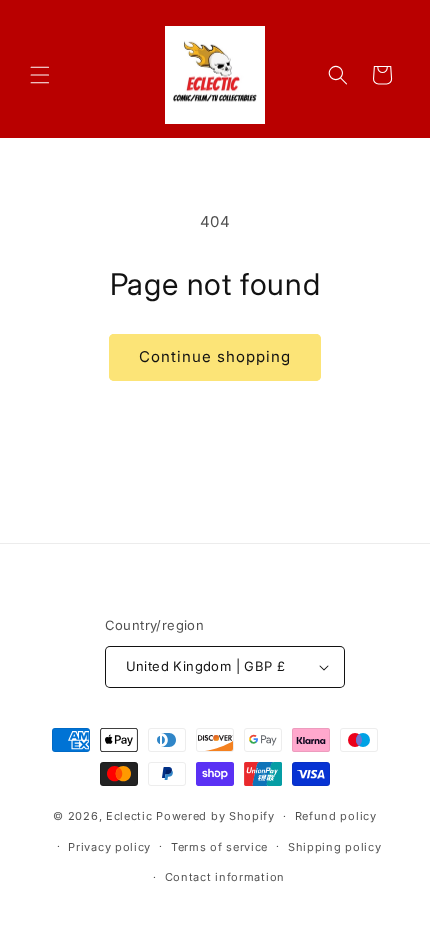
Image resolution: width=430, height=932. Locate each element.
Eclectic (129, 816)
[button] (40, 75)
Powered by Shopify (215, 816)
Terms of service (219, 847)
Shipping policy (335, 847)
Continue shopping (215, 356)
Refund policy (336, 816)
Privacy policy (109, 847)
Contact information (225, 877)
